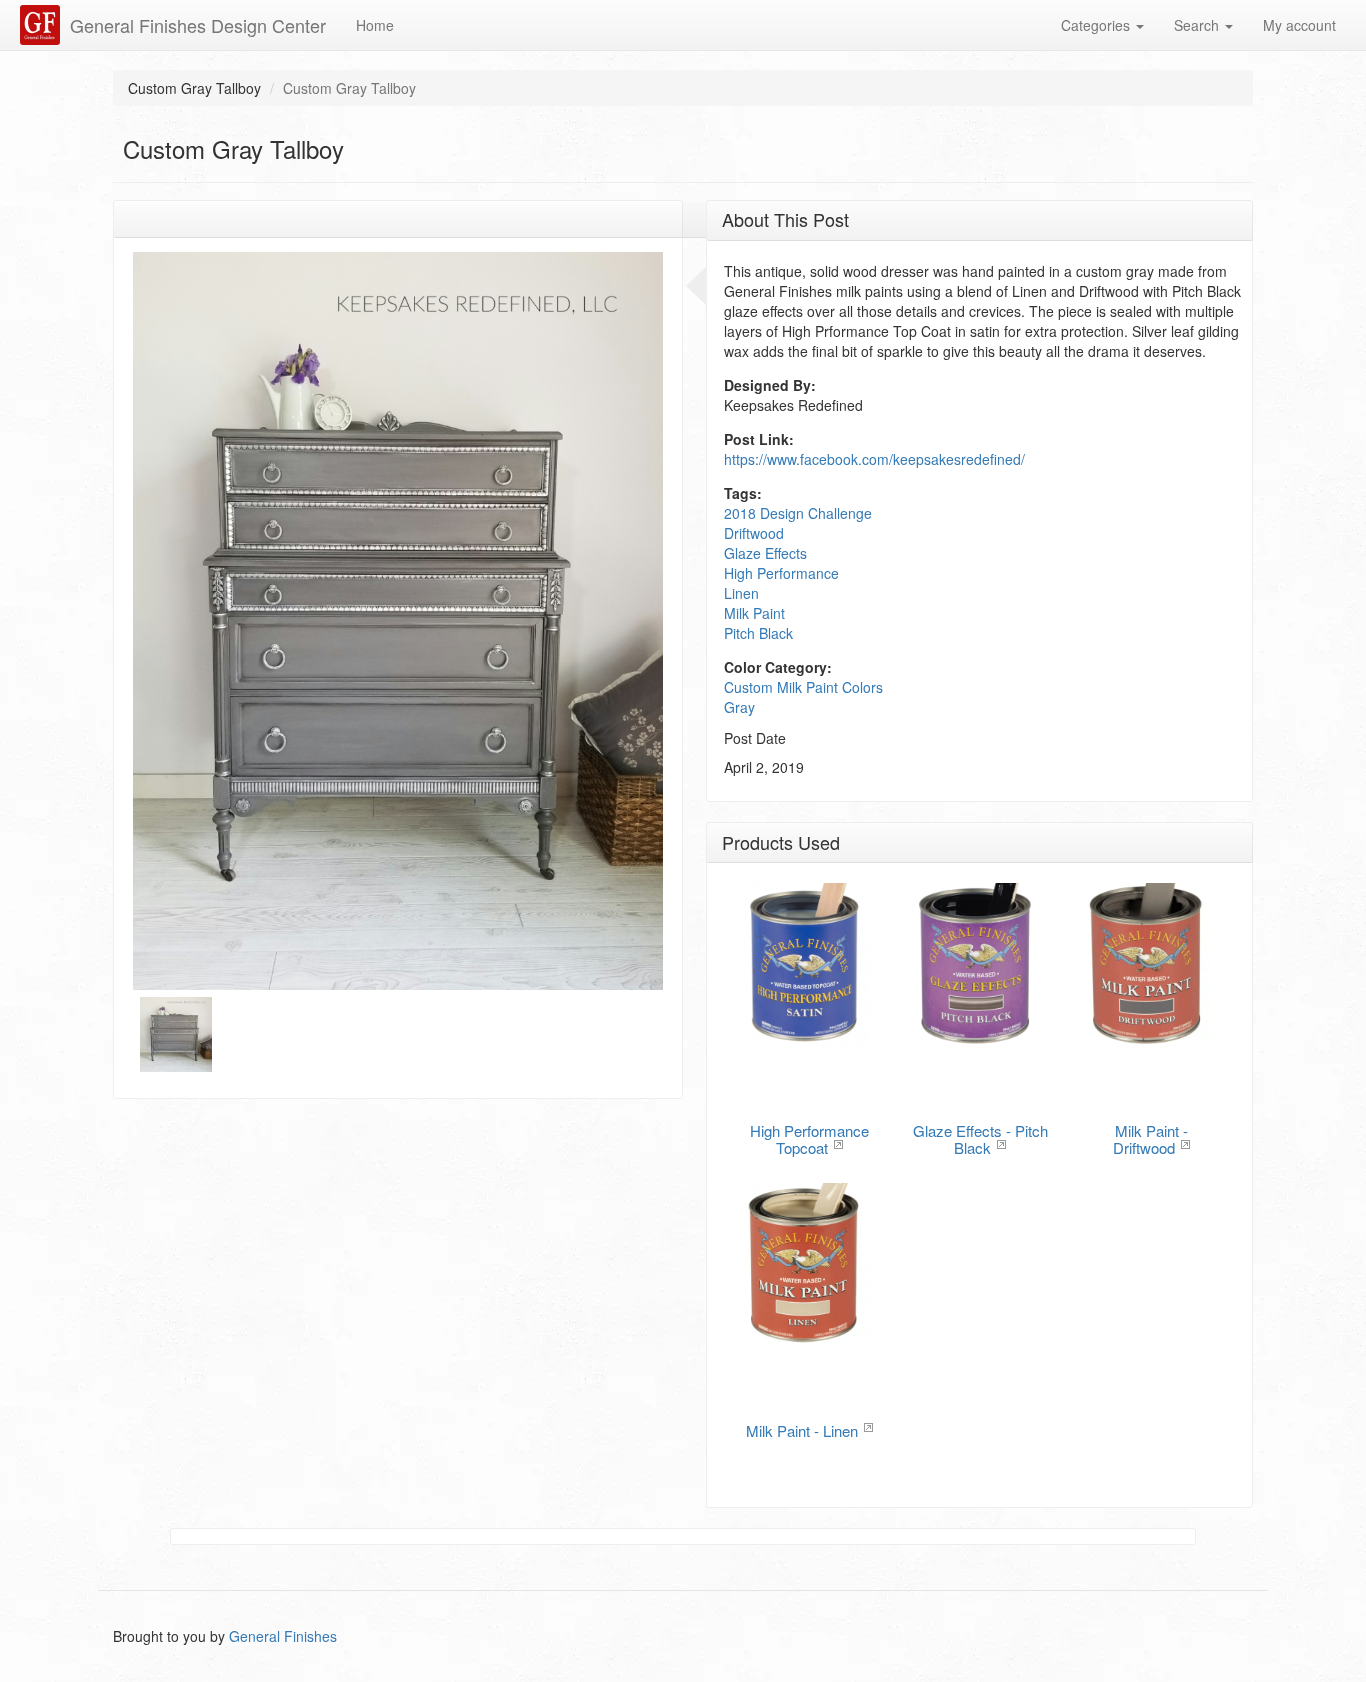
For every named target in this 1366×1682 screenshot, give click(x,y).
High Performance (781, 573)
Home (375, 25)
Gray (739, 707)
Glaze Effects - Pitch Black (980, 1139)
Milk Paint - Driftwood (1150, 1139)
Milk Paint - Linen (802, 1430)
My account (1299, 25)
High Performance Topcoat (809, 1139)
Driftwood (754, 533)
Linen (741, 593)
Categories (1097, 25)
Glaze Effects (765, 553)
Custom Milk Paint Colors (803, 687)
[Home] (42, 25)
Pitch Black (758, 633)
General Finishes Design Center (198, 25)
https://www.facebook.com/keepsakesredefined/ (874, 459)
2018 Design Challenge (798, 513)
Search (1198, 25)
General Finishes (283, 1636)
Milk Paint (754, 613)
